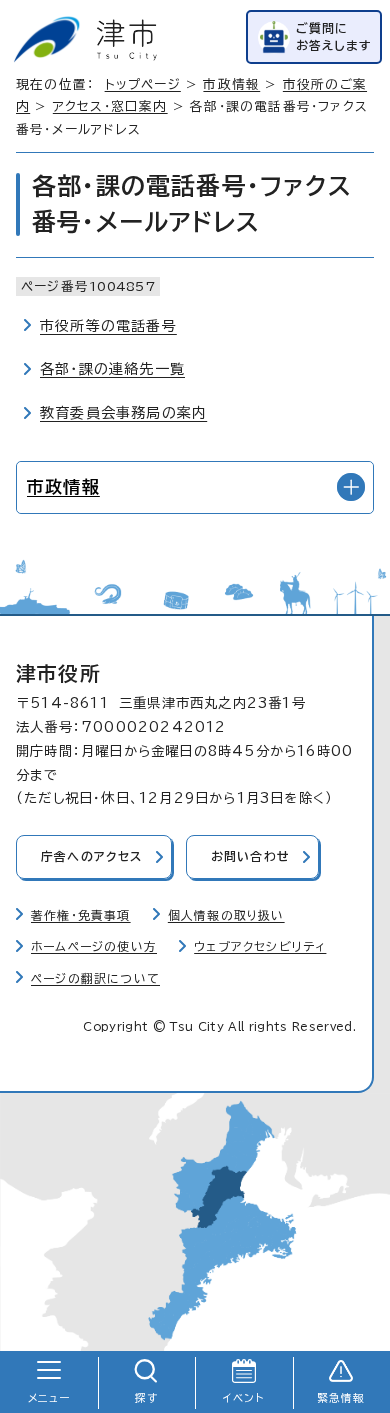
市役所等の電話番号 (108, 326)
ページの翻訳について (95, 978)
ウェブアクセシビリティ (260, 946)
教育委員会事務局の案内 (123, 413)
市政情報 (231, 84)
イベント (243, 1398)
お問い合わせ (250, 856)
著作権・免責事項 (81, 915)
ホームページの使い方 (94, 946)
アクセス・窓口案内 (110, 106)
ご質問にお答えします (334, 36)
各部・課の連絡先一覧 (112, 369)
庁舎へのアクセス (92, 856)
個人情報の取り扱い (226, 915)
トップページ (143, 84)
